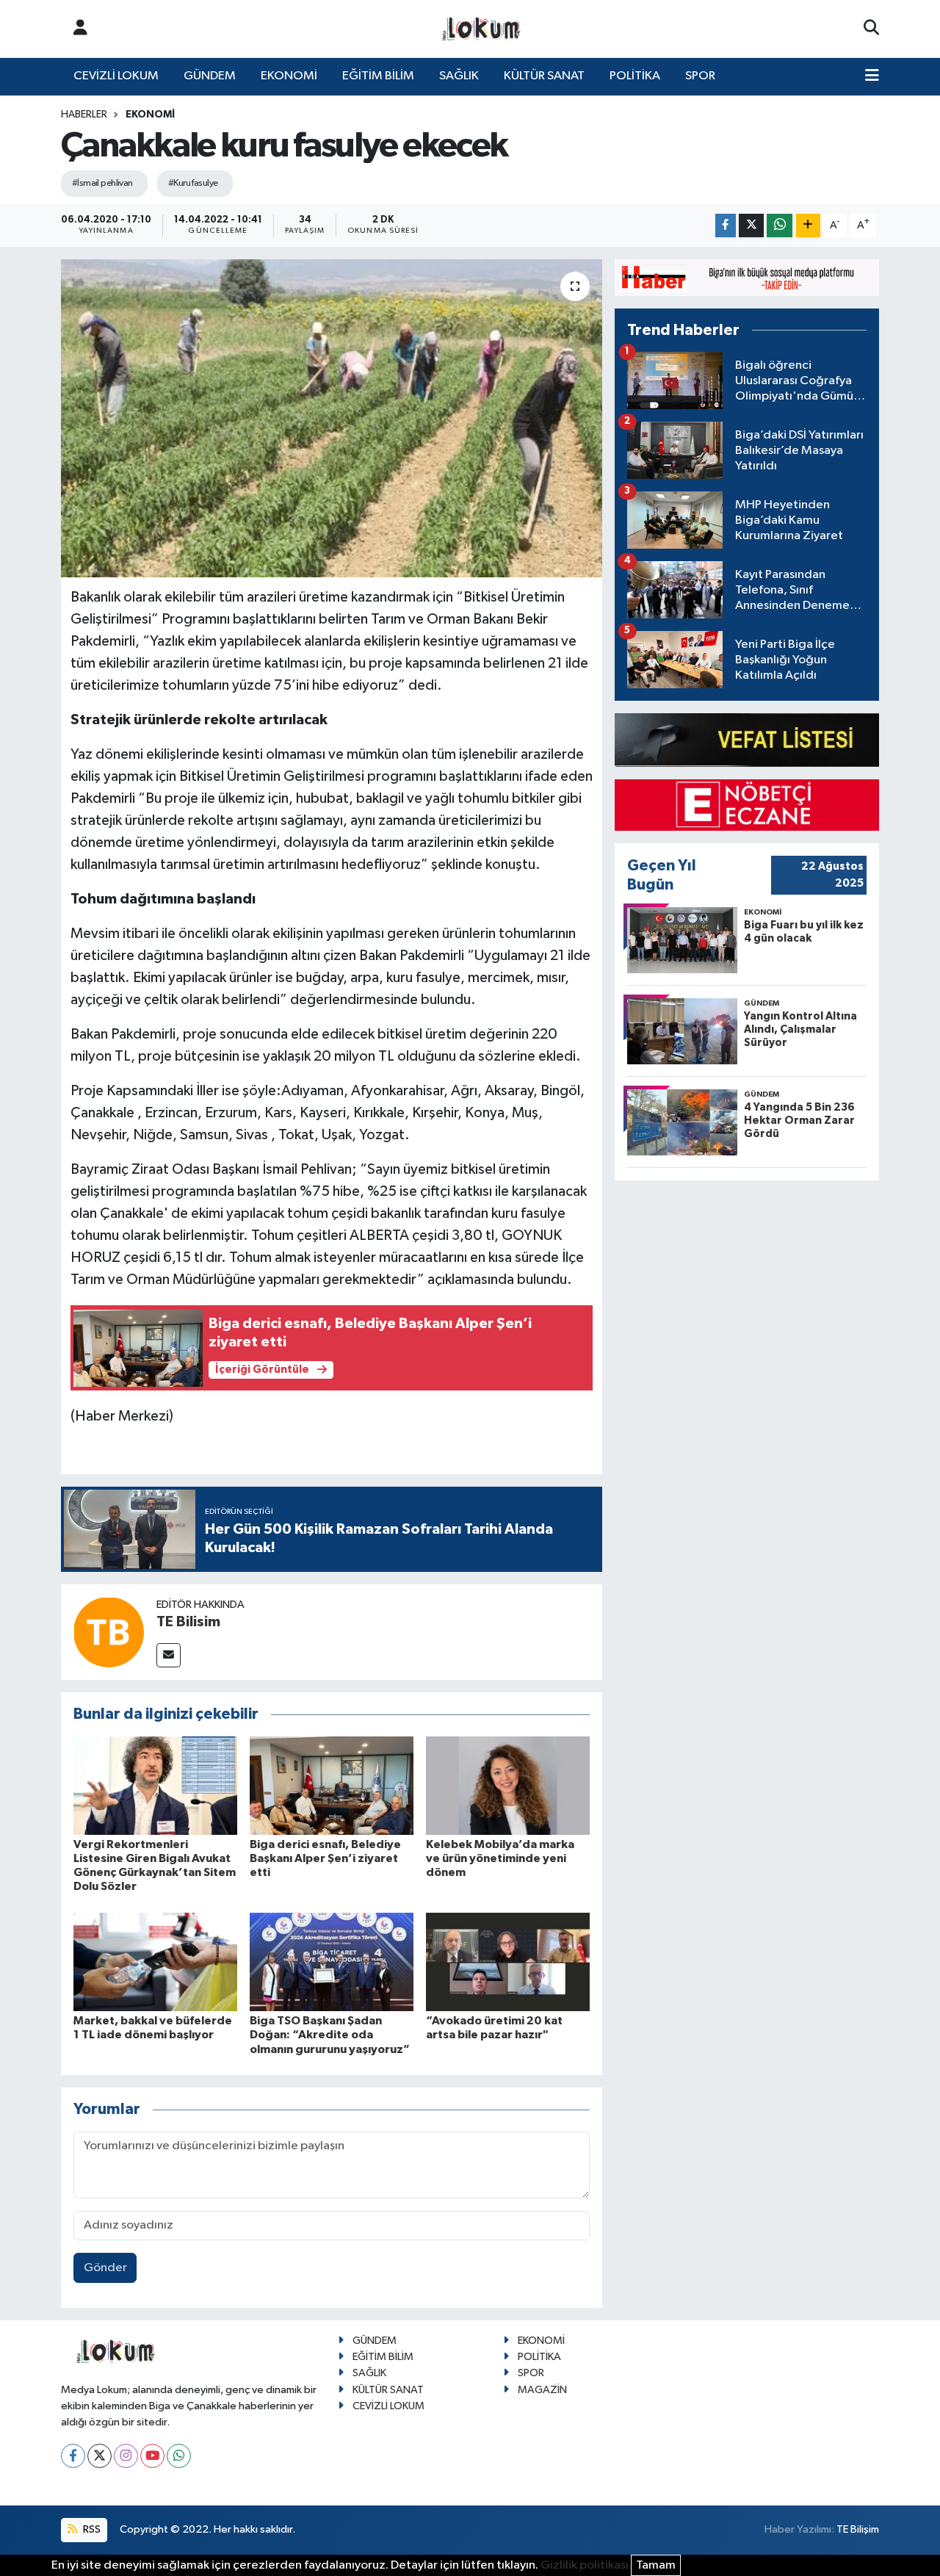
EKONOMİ (289, 76)
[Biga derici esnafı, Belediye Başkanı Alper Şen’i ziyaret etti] (332, 1785)
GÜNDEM (210, 76)
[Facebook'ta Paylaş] (726, 226)
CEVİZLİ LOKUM (116, 76)
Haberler (84, 115)
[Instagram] (126, 2456)
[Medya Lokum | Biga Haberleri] (482, 29)
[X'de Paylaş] (751, 226)
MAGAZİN (542, 2390)
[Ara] (871, 29)
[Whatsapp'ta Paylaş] (780, 226)
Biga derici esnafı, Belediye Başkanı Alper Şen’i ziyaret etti (325, 1858)
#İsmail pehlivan (102, 183)
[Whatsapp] (179, 2456)
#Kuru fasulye (193, 183)
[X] (100, 2456)
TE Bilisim (188, 1622)
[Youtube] (152, 2456)
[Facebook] (73, 2456)
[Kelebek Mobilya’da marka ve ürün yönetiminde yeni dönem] (508, 1785)
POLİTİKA (635, 76)
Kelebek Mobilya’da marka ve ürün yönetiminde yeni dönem (500, 1858)
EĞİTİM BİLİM (378, 76)
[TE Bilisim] (109, 1632)
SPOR (700, 76)
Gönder (105, 2268)
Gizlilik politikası (585, 2565)
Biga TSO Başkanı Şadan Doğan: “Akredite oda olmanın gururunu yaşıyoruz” (330, 2035)
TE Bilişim (858, 2529)
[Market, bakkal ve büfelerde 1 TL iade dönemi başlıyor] (155, 1962)
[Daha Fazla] (808, 226)
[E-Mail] (169, 1655)
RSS (91, 2529)
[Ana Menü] (872, 76)
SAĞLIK (459, 76)
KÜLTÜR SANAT (544, 76)
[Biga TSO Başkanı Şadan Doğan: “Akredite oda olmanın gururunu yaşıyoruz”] (332, 1962)
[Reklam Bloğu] (747, 277)
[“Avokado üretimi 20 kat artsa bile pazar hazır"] (508, 1962)
